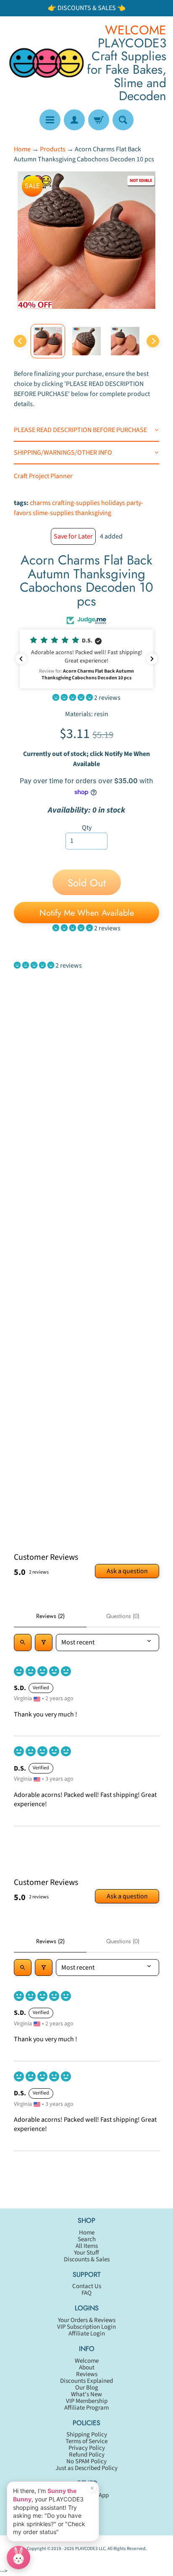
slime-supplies (53, 513)
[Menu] (50, 120)
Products (53, 149)
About (87, 2368)
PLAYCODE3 (86, 2549)
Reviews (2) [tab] (50, 1616)
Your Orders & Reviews (87, 2320)
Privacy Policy (87, 2448)
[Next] (153, 341)
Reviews (87, 2374)
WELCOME (136, 30)
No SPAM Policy (86, 2461)
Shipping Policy (87, 2435)
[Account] (74, 120)
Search (87, 2239)
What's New (86, 2394)
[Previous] (20, 341)
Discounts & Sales (87, 2259)
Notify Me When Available (87, 913)
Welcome (87, 2361)
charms (40, 503)
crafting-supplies (76, 503)
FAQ (86, 2293)
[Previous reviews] (21, 659)
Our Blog (87, 2388)
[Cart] (99, 120)
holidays (113, 503)
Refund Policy (87, 2455)
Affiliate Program (86, 2408)
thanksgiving (93, 513)
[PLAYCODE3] (47, 63)
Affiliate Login (87, 2334)
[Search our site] (123, 120)
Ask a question (127, 1571)
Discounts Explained (86, 2381)
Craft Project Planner (43, 476)
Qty (87, 828)
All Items (87, 2246)
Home (22, 149)
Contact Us (87, 2286)
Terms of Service (86, 2441)
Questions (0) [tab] (123, 1616)
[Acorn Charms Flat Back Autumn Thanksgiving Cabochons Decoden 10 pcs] (48, 341)
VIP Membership (87, 2401)
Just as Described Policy (86, 2468)
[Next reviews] (152, 659)
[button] (86, 659)
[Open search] (23, 1642)
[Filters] (44, 1642)
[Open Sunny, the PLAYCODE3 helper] (18, 2558)
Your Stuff (86, 2253)
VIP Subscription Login (86, 2327)
